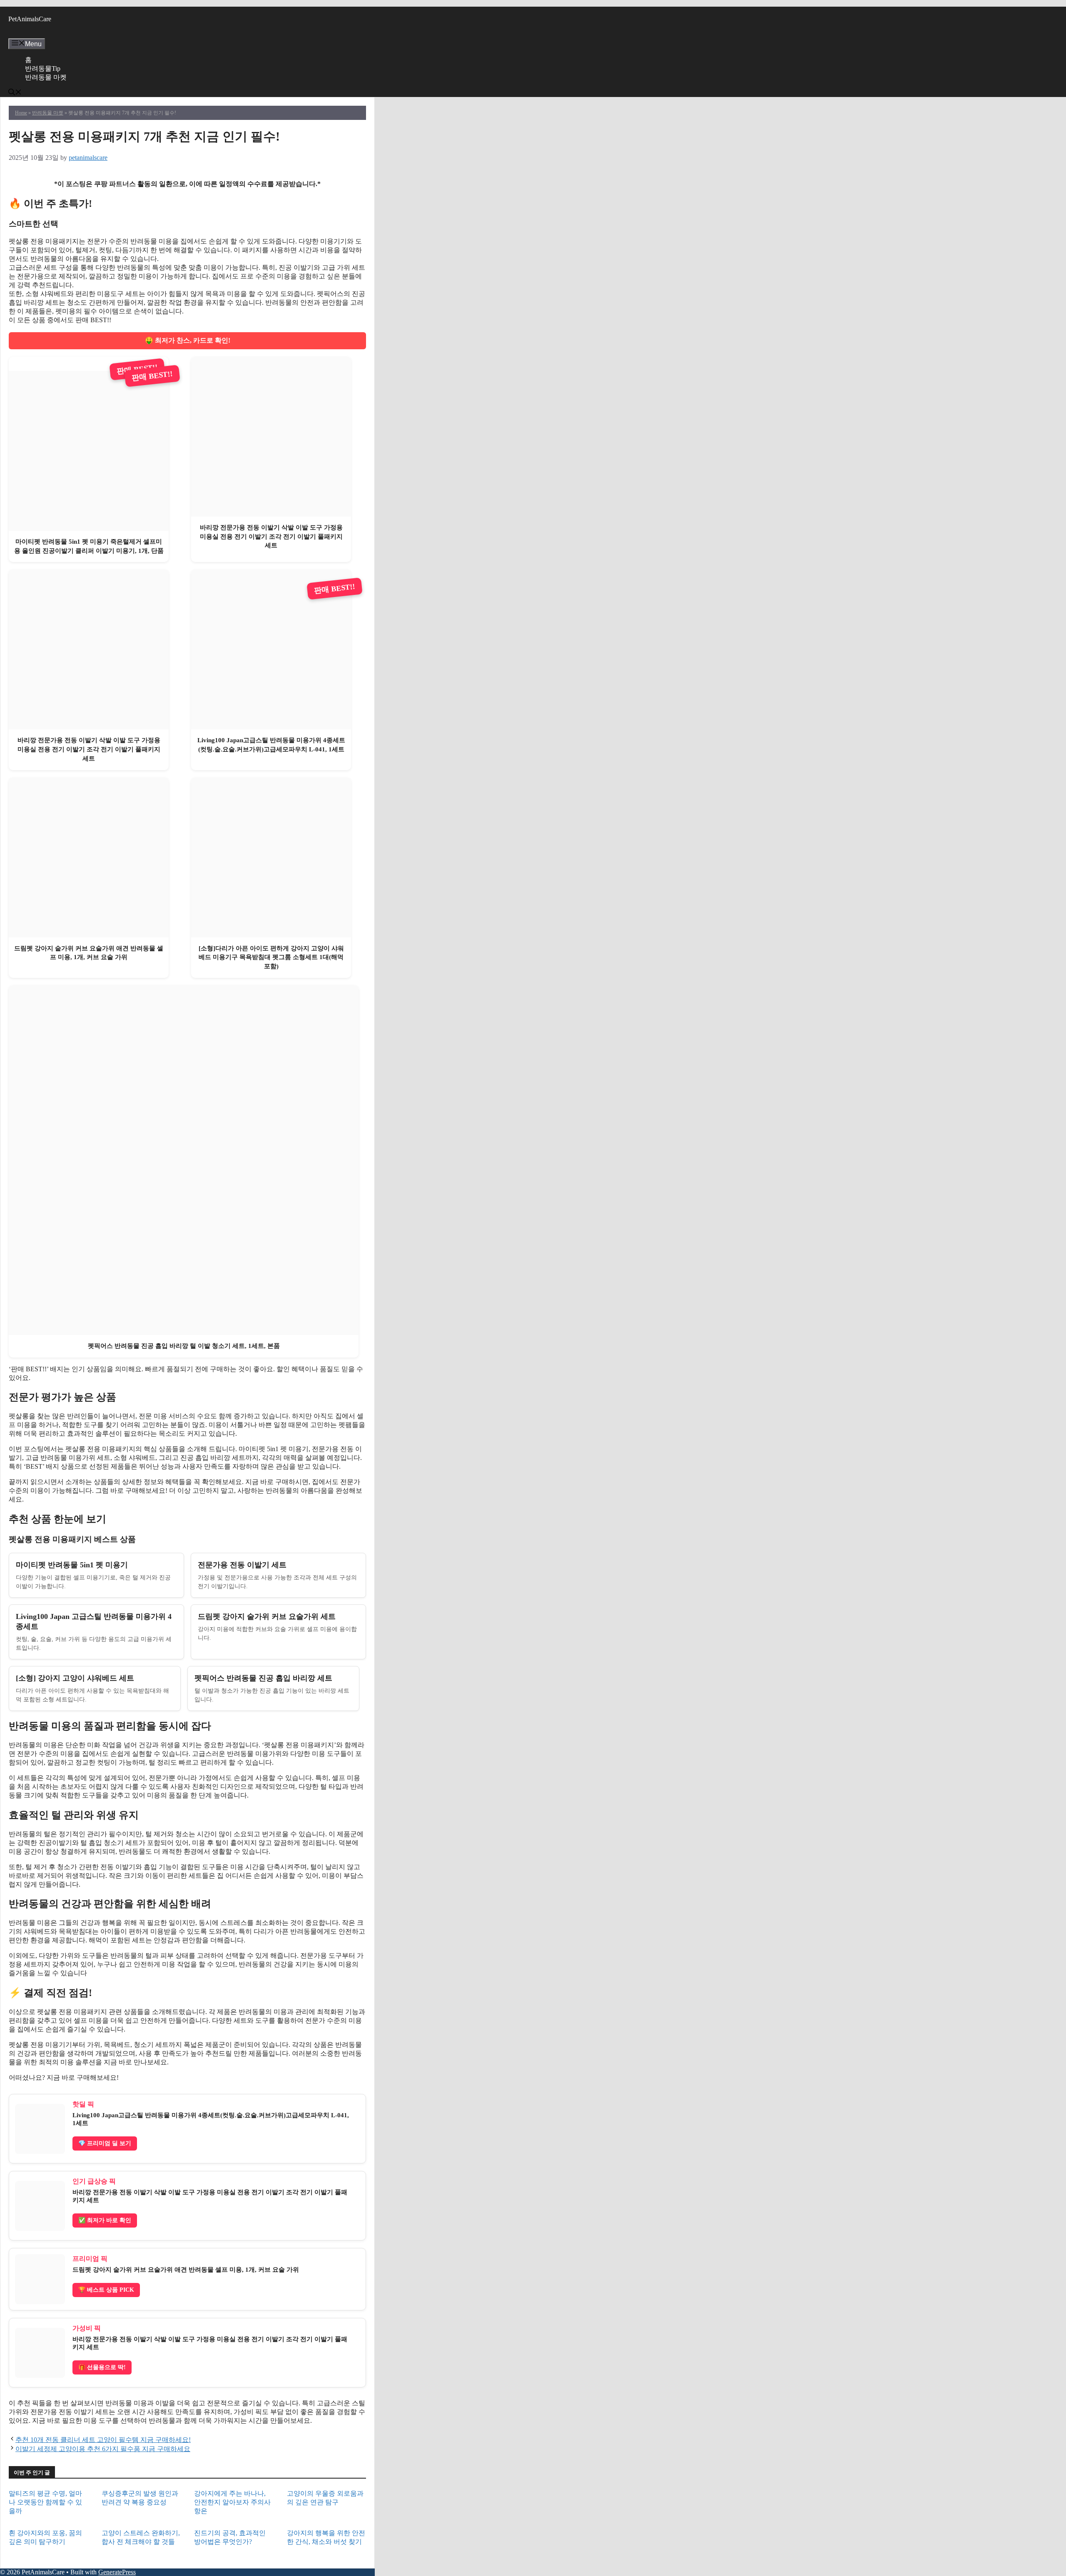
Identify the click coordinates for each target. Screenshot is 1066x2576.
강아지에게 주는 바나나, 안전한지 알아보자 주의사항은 (232, 2502)
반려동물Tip (43, 68)
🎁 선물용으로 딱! (102, 2367)
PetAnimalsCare (30, 19)
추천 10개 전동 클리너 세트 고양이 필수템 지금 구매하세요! (103, 2440)
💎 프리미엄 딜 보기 (105, 2143)
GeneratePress (117, 2572)
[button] (15, 93)
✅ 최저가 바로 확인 (105, 2220)
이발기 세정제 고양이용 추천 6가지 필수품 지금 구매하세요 (103, 2449)
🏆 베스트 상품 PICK (106, 2290)
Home (21, 113)
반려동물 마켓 (46, 77)
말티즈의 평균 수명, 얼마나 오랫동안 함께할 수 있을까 (45, 2502)
